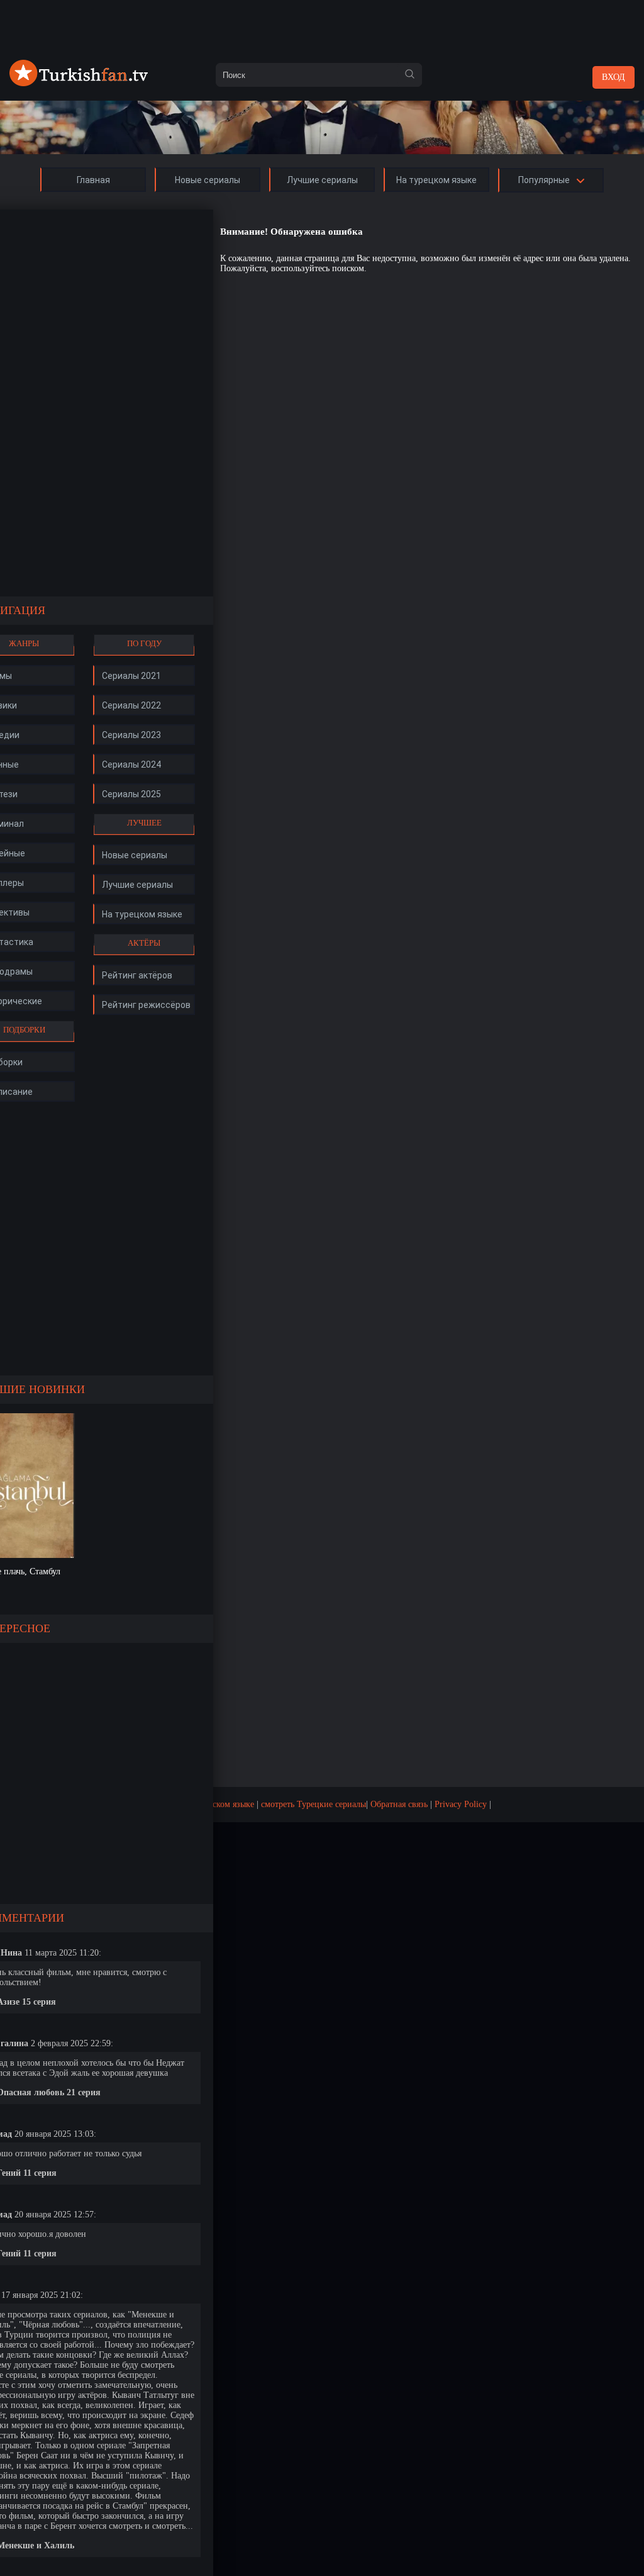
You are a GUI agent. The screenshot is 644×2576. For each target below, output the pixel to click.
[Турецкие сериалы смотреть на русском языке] (79, 83)
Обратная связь (399, 1804)
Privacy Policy (461, 1804)
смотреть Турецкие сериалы (314, 1804)
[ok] (409, 75)
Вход (613, 77)
